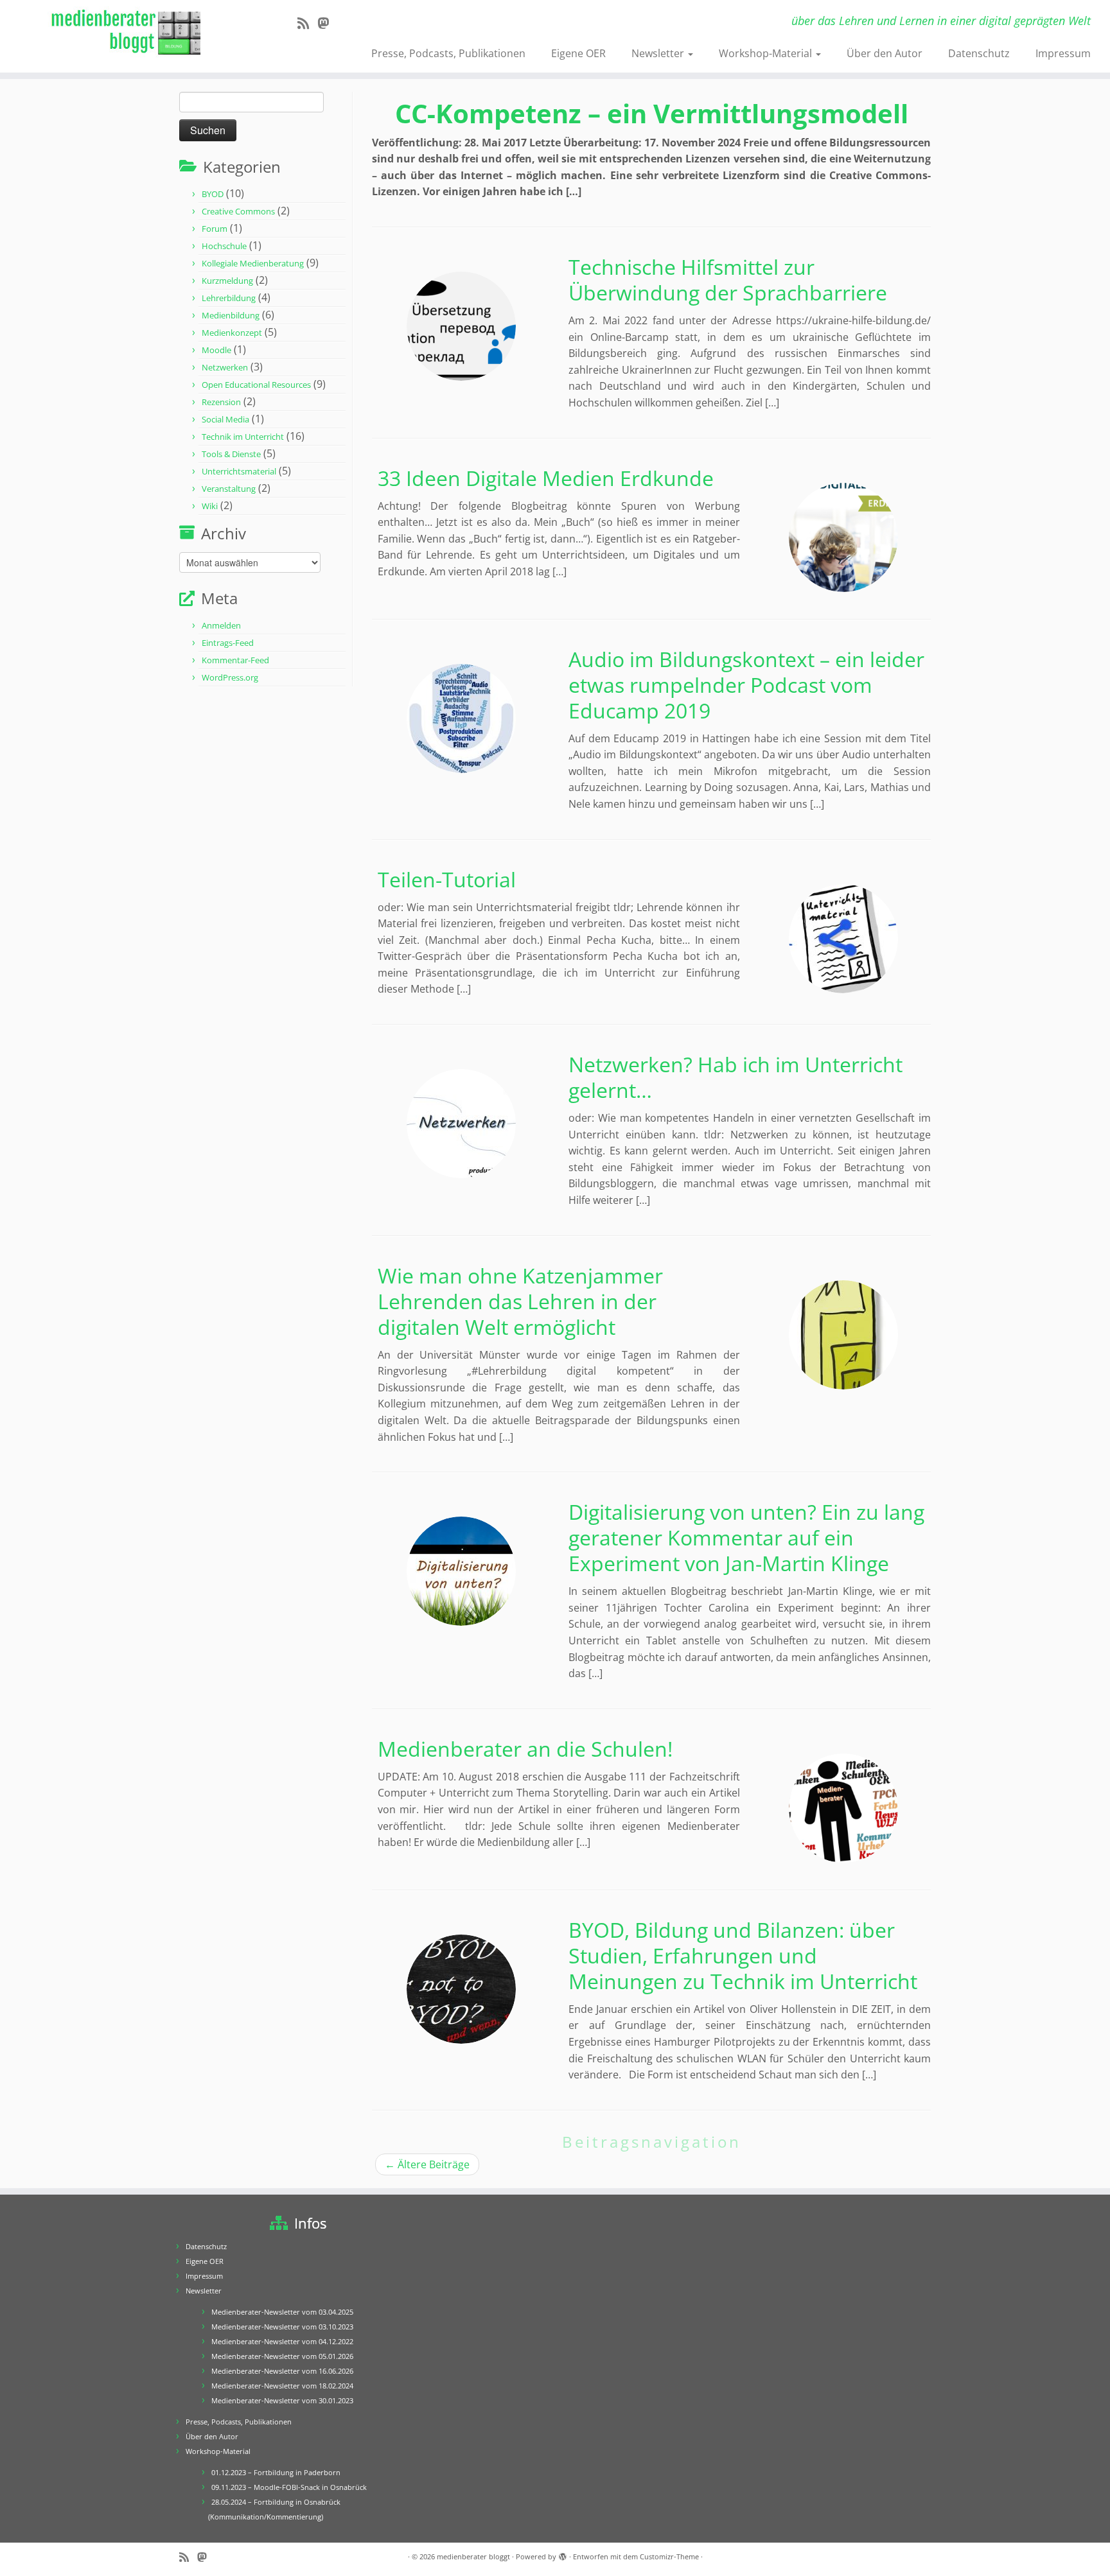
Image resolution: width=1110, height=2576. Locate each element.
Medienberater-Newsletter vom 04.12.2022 (282, 2341)
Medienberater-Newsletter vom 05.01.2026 (282, 2356)
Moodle (216, 350)
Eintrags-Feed (228, 643)
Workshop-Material (767, 53)
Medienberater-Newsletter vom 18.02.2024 (282, 2386)
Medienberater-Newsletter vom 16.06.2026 (282, 2371)
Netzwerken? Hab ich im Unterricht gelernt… (736, 1077)
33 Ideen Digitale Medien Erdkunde (546, 478)
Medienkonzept (232, 333)
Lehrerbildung (229, 298)
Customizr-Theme (669, 2556)
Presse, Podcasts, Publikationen (448, 53)
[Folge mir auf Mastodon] (327, 23)
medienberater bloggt (473, 2556)
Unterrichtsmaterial (239, 471)
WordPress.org (230, 677)
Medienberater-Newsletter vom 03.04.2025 (282, 2312)
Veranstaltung (229, 489)
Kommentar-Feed (235, 660)
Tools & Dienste (231, 454)
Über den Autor (885, 53)
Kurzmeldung (227, 281)
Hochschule (224, 246)
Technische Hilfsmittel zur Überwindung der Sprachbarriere (728, 280)
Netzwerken (225, 367)
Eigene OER (578, 53)
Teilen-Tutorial (447, 879)
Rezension (221, 402)
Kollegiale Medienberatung (253, 263)
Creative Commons (238, 211)
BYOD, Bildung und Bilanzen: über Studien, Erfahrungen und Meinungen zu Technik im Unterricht (743, 1955)
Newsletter (659, 53)
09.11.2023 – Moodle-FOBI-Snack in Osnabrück (289, 2487)
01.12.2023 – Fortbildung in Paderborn (276, 2472)
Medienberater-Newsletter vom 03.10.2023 (282, 2327)
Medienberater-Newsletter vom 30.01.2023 (282, 2400)
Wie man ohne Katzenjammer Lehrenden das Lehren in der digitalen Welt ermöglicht (520, 1301)
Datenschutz (979, 53)
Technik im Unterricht (243, 437)
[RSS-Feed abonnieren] (307, 23)
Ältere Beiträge (427, 2164)
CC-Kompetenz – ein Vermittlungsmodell (652, 113)
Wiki (210, 506)
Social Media (225, 419)
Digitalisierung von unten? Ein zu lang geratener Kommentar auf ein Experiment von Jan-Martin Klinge (746, 1537)
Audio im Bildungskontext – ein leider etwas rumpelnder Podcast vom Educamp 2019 (746, 685)
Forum (215, 229)
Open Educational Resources (256, 385)
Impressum (1063, 53)
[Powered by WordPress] (563, 2554)
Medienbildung (231, 315)
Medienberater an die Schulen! (525, 1749)
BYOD (213, 194)
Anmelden (221, 625)
